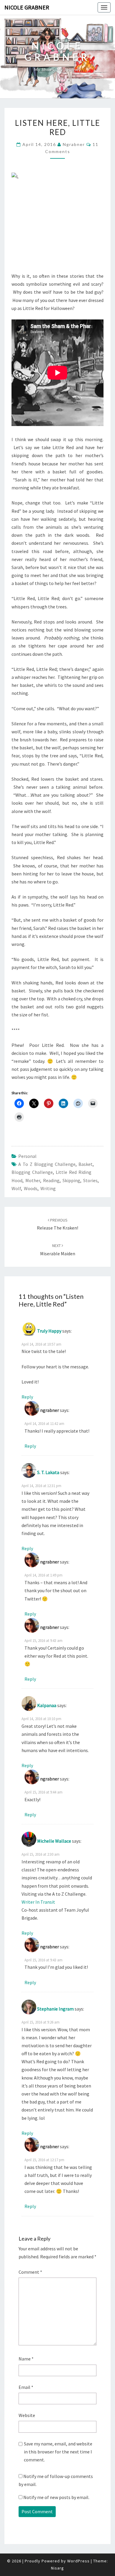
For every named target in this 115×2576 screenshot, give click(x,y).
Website (27, 2415)
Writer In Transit (38, 1902)
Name (26, 2359)
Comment (30, 2272)
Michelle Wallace (54, 1841)
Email (26, 2387)
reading (51, 1180)
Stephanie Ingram (55, 2009)
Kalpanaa (47, 1705)
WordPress (78, 2561)
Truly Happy (49, 1331)
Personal (27, 1156)
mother (33, 1180)
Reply (27, 1397)
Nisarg (57, 2568)
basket (86, 1164)
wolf (16, 1188)
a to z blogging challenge (47, 1164)
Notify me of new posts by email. (56, 2497)
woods (31, 1188)
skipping (71, 1180)
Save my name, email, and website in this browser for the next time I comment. (58, 2452)
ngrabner (74, 144)
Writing (48, 1188)
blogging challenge (32, 1172)
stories (90, 1180)
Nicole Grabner (27, 7)
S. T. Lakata (48, 1472)
